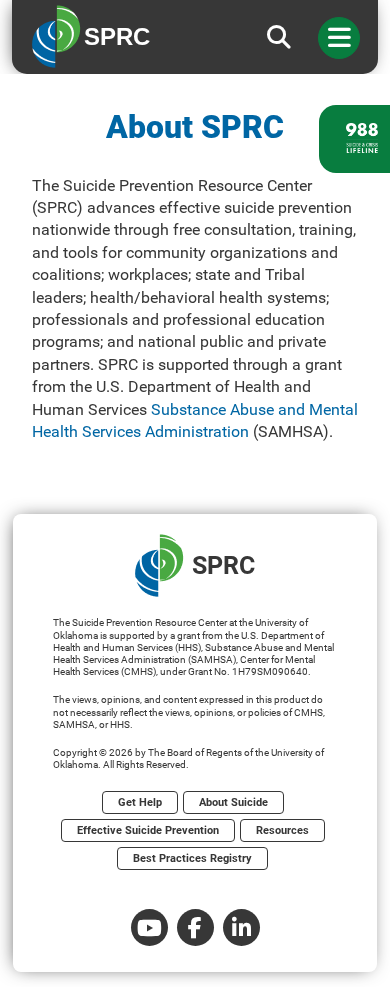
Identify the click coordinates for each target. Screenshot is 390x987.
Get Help (140, 802)
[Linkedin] (241, 927)
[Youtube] (149, 927)
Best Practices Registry (192, 858)
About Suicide (233, 802)
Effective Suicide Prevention (148, 830)
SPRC (223, 565)
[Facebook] (195, 927)
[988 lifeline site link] (354, 139)
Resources (282, 830)
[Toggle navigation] (339, 38)
